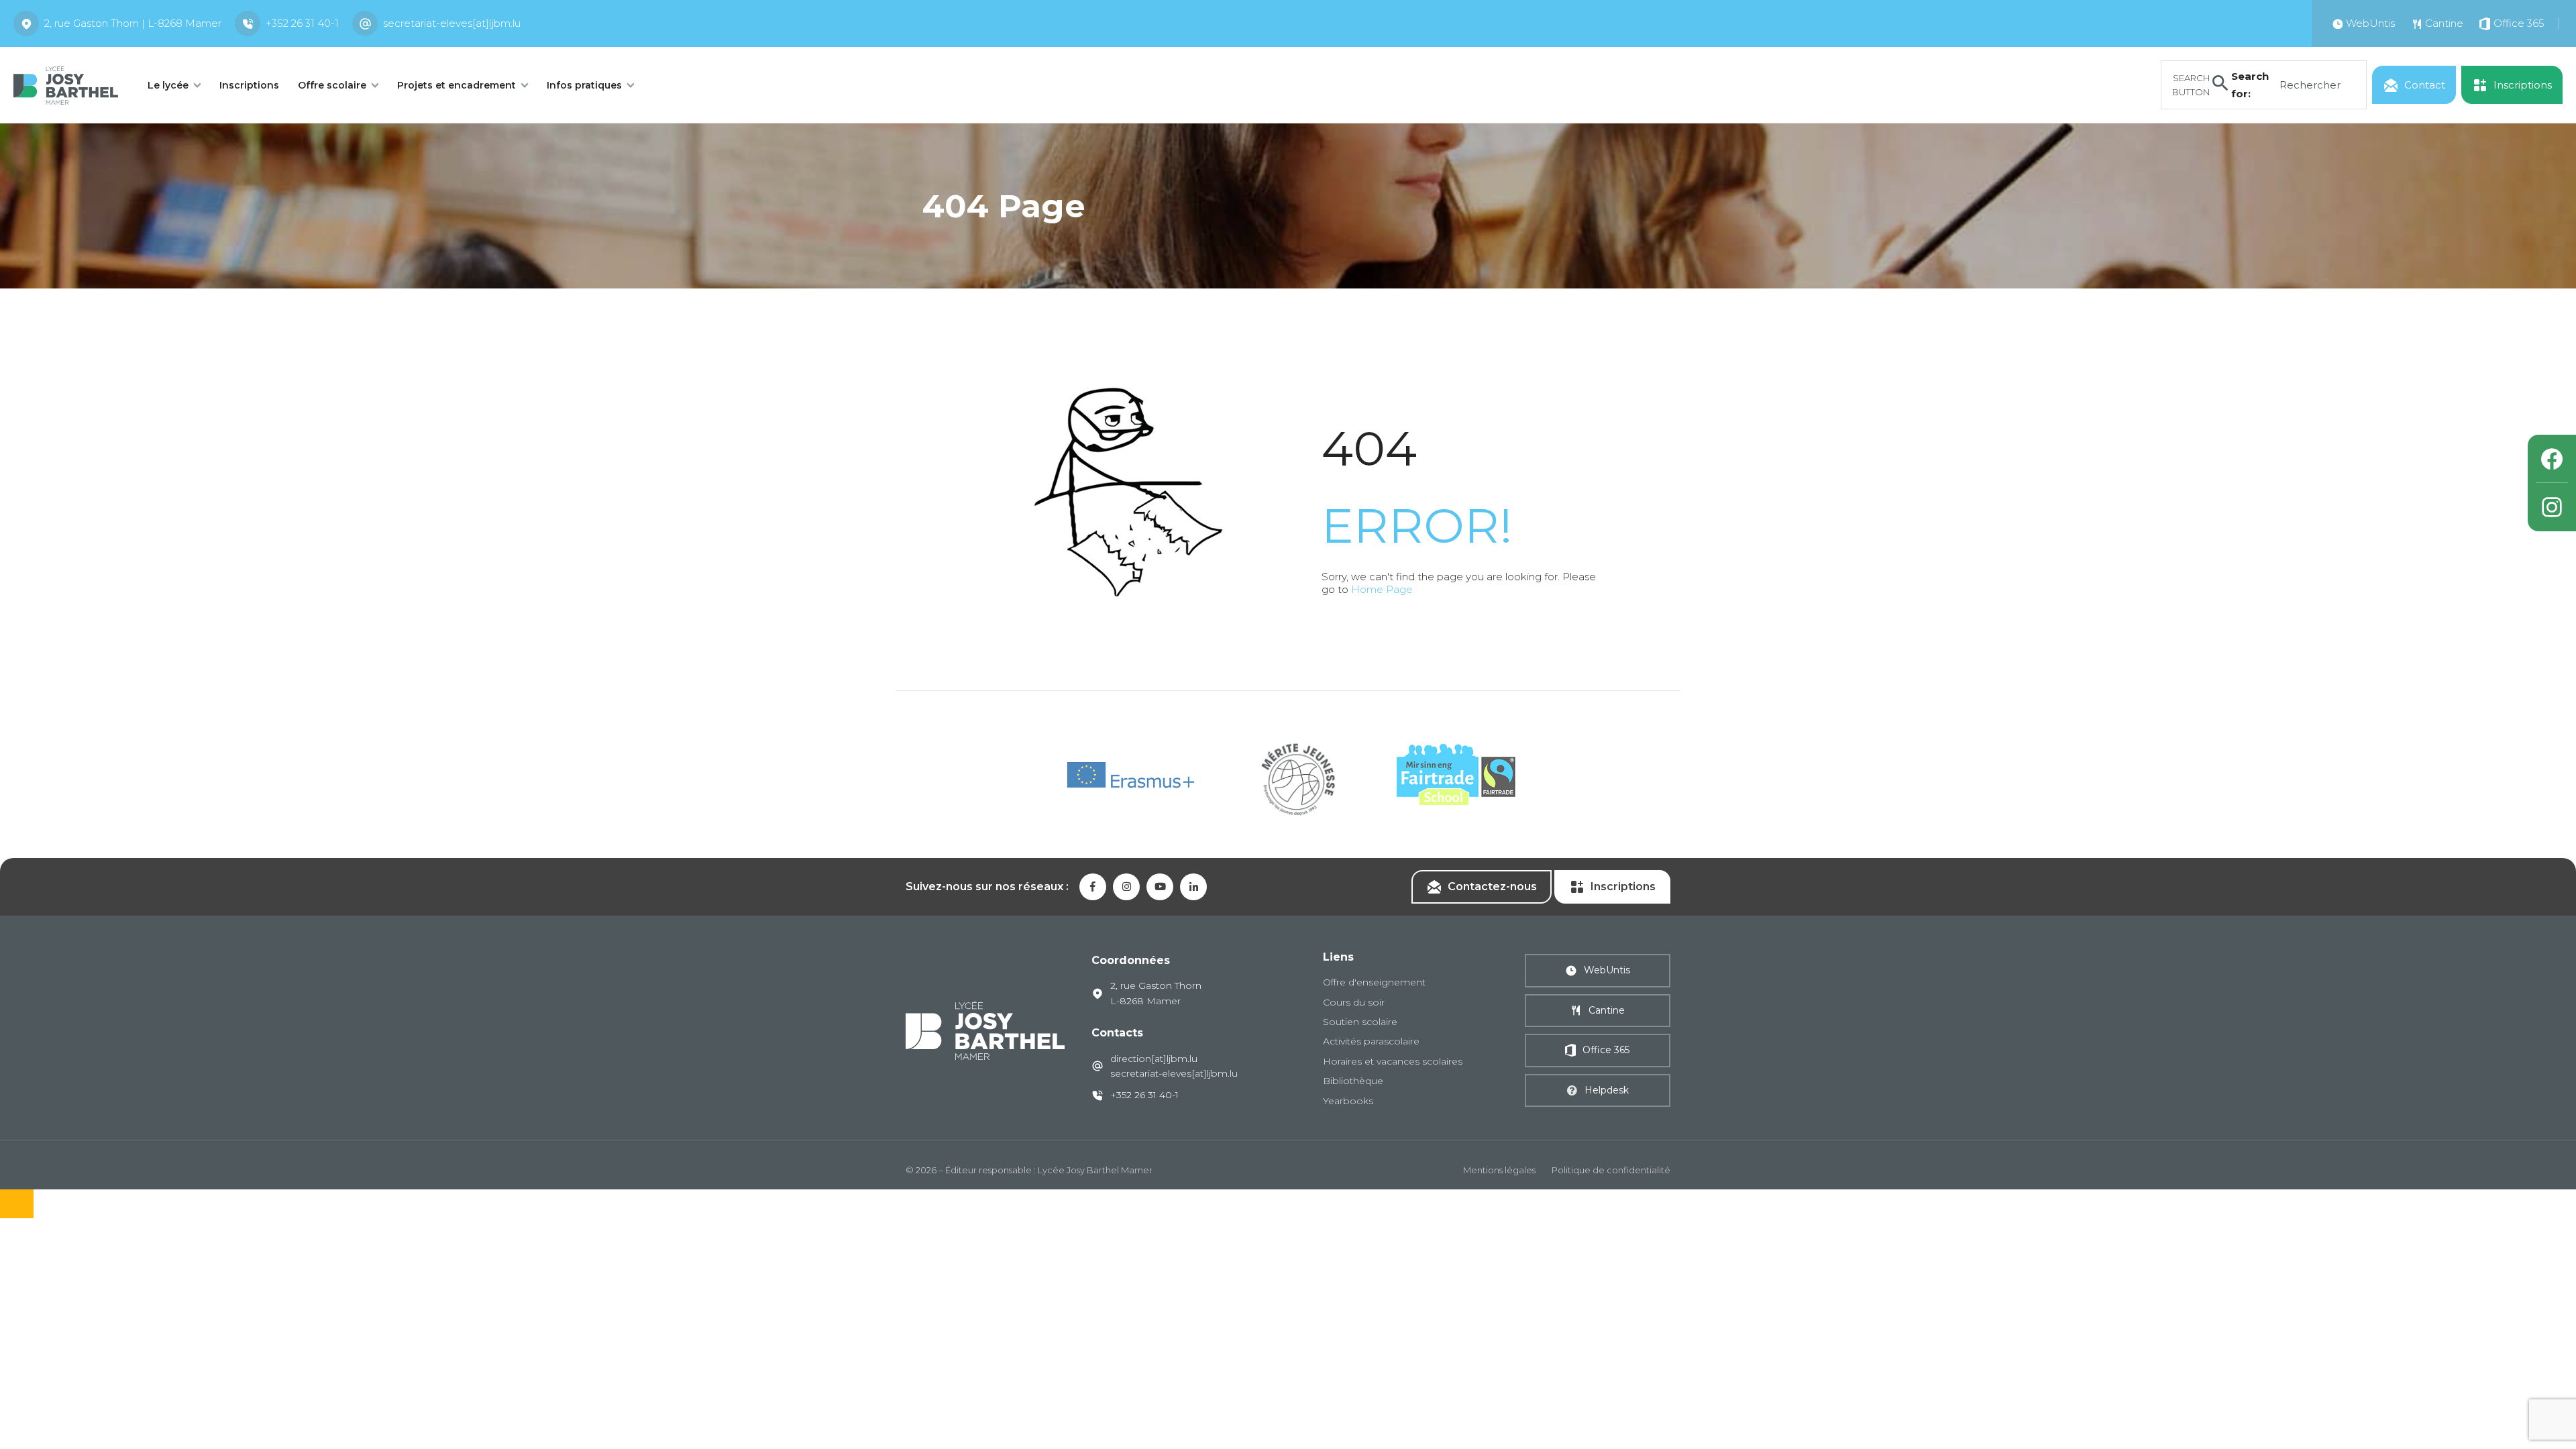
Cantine (1607, 1010)
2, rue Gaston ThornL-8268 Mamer (1156, 993)
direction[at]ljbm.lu (1154, 1059)
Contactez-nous (1492, 887)
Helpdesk (1607, 1090)
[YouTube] (1160, 887)
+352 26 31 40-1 (302, 23)
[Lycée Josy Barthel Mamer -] (66, 84)
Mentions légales (1499, 1170)
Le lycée (168, 85)
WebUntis (1607, 970)
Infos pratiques (584, 85)
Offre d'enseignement (1374, 982)
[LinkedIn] (1193, 887)
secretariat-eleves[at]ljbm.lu (452, 23)
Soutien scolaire (1360, 1022)
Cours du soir (1354, 1002)
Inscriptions (249, 85)
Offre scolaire (332, 85)
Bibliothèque (1353, 1081)
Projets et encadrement (457, 85)
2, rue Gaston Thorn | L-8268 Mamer (133, 23)
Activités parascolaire (1371, 1041)
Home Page (1382, 589)
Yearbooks (1348, 1101)
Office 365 (1606, 1050)
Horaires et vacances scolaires (1393, 1061)
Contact (2425, 85)
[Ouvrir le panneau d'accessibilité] (17, 1204)
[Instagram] (2552, 507)
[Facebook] (2552, 459)
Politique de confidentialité (1611, 1170)
